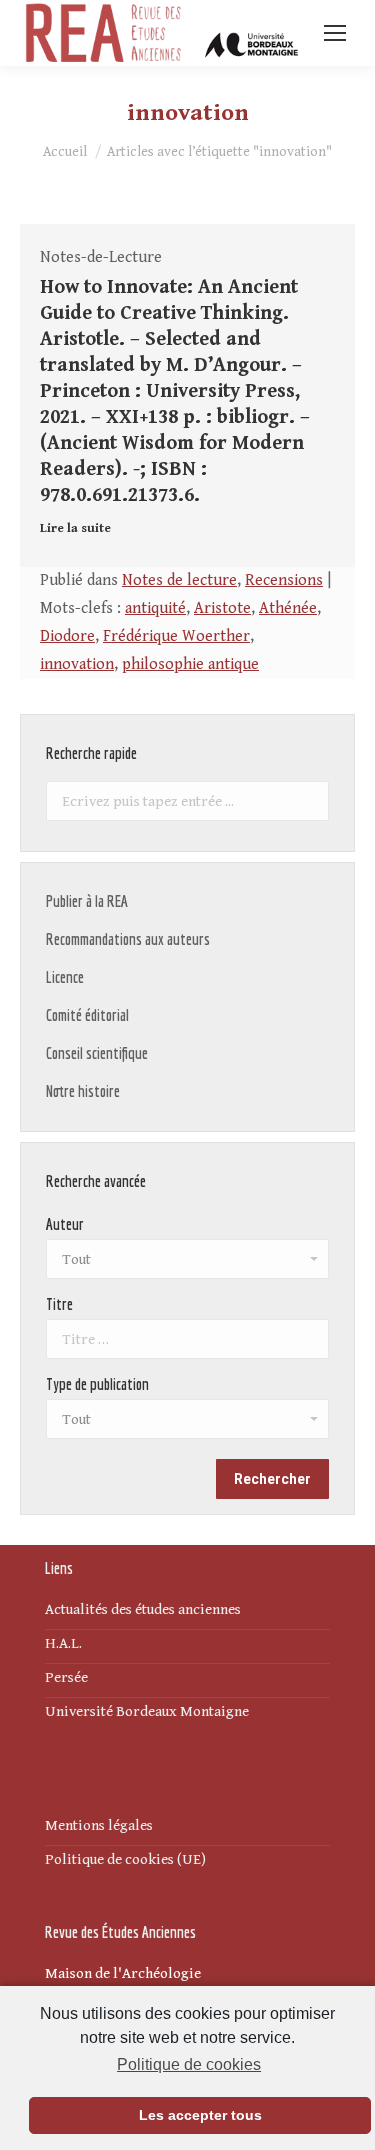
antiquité (155, 608)
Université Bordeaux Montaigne (147, 1711)
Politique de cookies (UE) (125, 1859)
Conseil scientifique (97, 1053)
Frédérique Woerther (176, 636)
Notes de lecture (179, 580)
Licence (65, 977)
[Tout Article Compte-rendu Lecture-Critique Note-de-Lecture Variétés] (187, 1424)
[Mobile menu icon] (335, 33)
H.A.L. (63, 1643)
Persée (66, 1677)
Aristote (222, 608)
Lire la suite (75, 528)
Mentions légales (99, 1825)
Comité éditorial (87, 1015)
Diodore (67, 636)
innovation (77, 664)
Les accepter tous (200, 2115)
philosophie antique (190, 664)
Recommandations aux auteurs (128, 939)
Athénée (288, 608)
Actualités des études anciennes (143, 1609)
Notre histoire (83, 1091)
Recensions (284, 580)
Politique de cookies (189, 2064)
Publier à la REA (87, 901)
